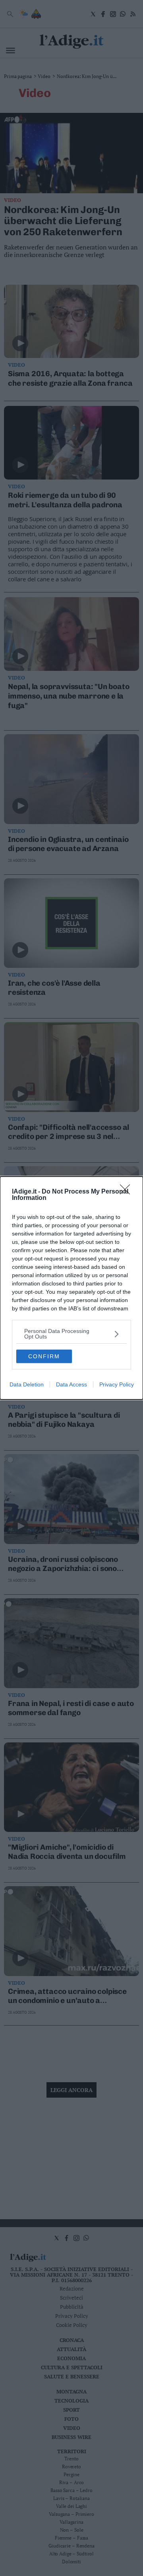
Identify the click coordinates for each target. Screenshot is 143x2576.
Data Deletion (27, 1384)
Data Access (71, 1384)
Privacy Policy (117, 1384)
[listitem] (71, 1334)
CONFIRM (44, 1356)
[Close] (128, 1192)
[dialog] (71, 1288)
